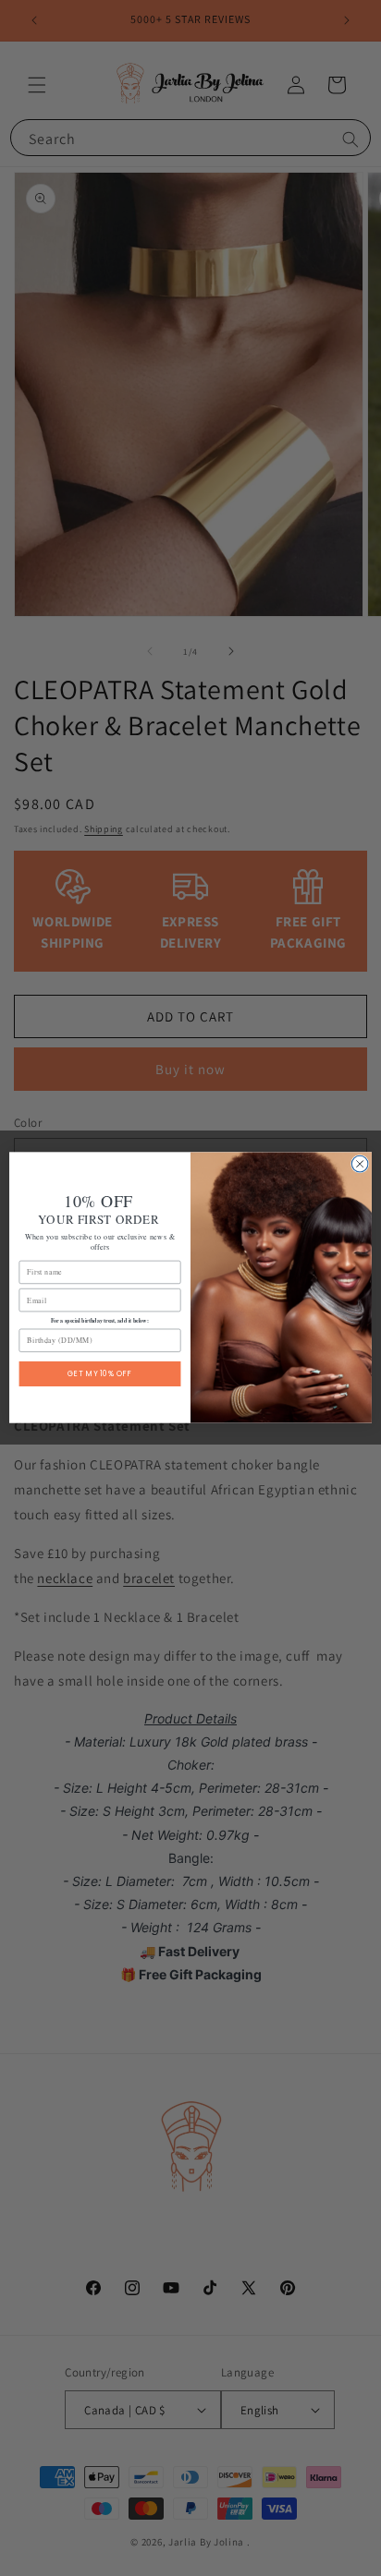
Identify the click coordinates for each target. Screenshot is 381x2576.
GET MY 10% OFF (100, 1374)
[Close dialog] (360, 1165)
